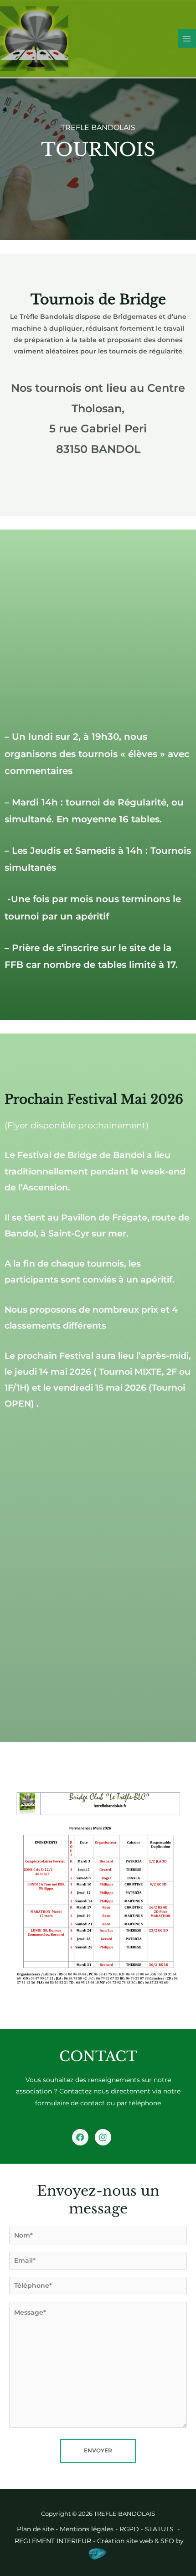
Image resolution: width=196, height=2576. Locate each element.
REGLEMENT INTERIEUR (53, 2541)
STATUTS (160, 2529)
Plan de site (35, 2529)
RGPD (129, 2529)
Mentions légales (87, 2529)
